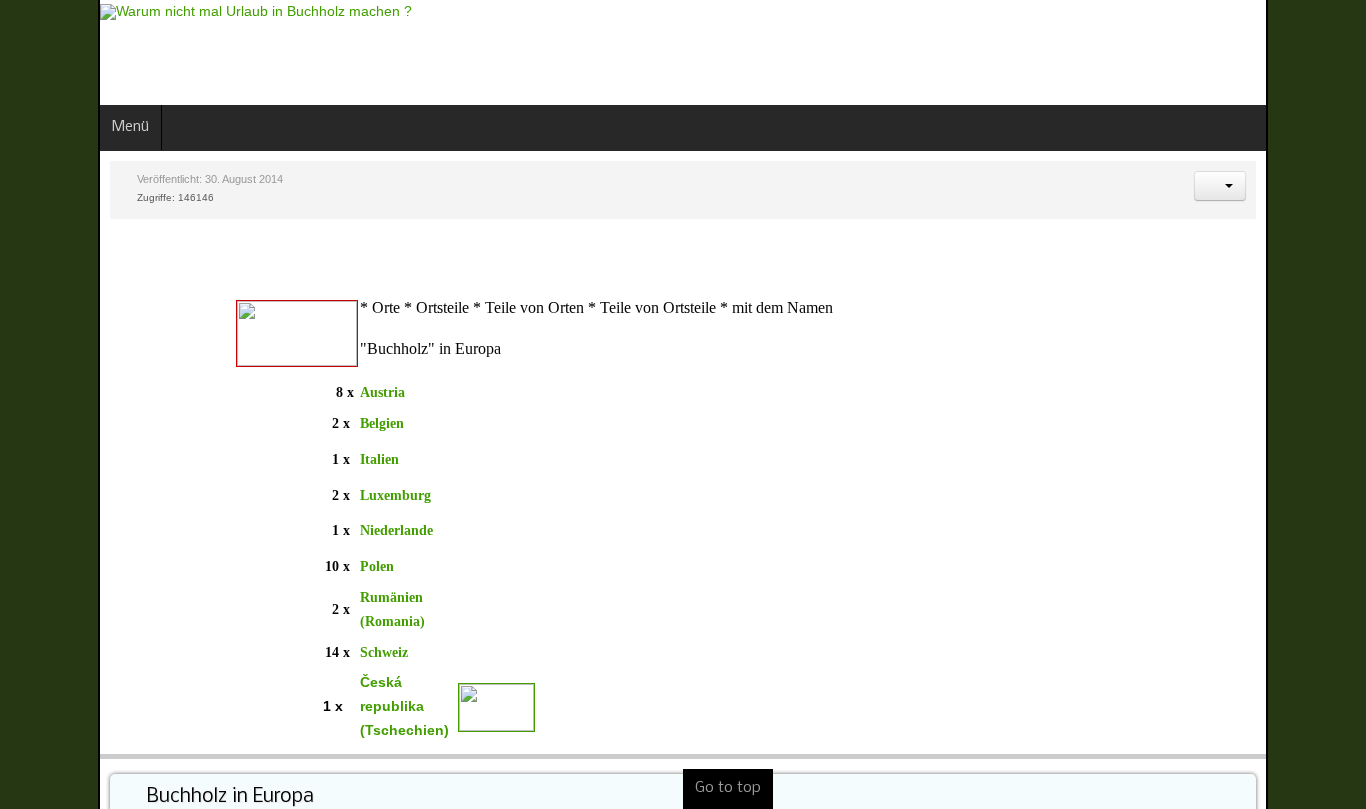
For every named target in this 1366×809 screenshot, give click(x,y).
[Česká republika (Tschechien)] (398, 706)
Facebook (1264, 50)
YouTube (1332, 50)
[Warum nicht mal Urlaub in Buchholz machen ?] (158, 12)
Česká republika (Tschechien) (306, 706)
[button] (1318, 186)
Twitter (1298, 50)
